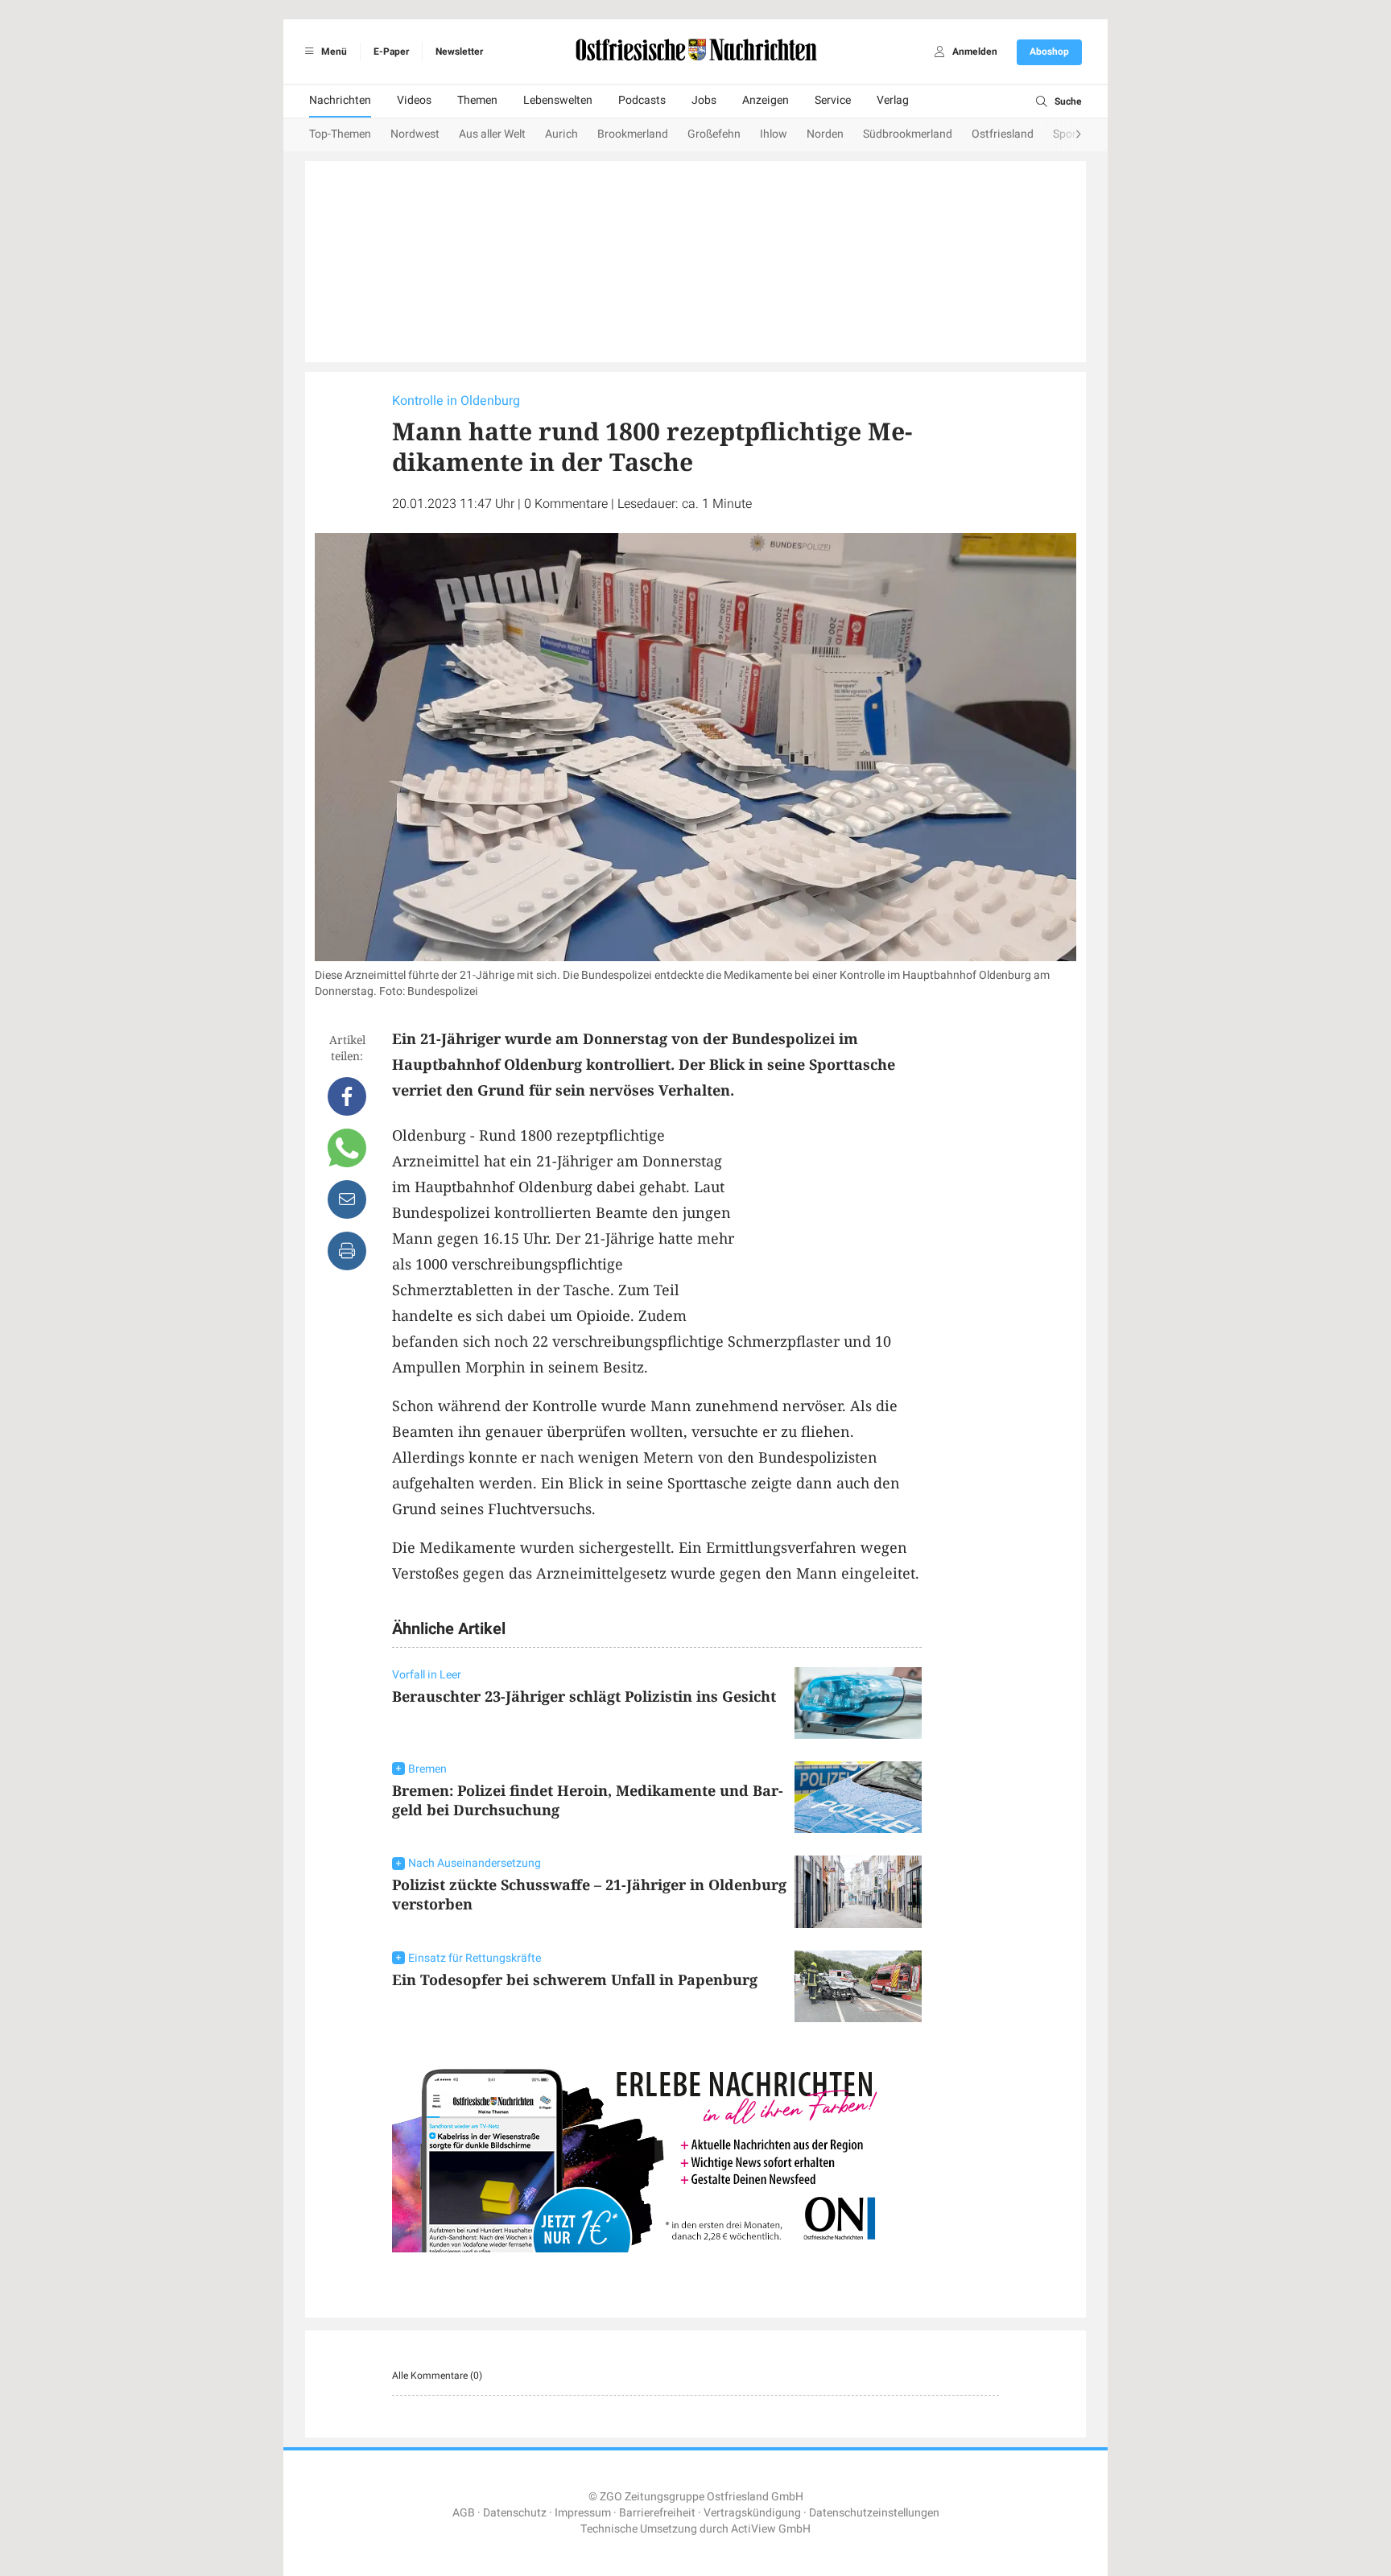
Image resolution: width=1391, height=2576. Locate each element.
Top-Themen (340, 134)
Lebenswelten (558, 100)
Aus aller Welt (492, 134)
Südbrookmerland (908, 134)
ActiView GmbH (771, 2529)
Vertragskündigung (752, 2513)
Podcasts (642, 100)
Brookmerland (633, 134)
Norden (825, 134)
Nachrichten (340, 100)
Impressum (583, 2513)
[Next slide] (1063, 135)
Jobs (704, 100)
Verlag (893, 100)
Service (833, 100)
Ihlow (774, 134)
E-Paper (391, 52)
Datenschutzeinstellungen (874, 2513)
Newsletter (459, 52)
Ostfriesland (1003, 134)
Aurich (561, 134)
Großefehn (714, 134)
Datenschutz (515, 2513)
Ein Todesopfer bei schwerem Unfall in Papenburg (575, 1979)
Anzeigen (766, 100)
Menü (333, 52)
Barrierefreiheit (657, 2513)
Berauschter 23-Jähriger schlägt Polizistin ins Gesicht (584, 1696)
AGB (464, 2513)
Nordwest (415, 134)
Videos (414, 100)
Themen (477, 100)
